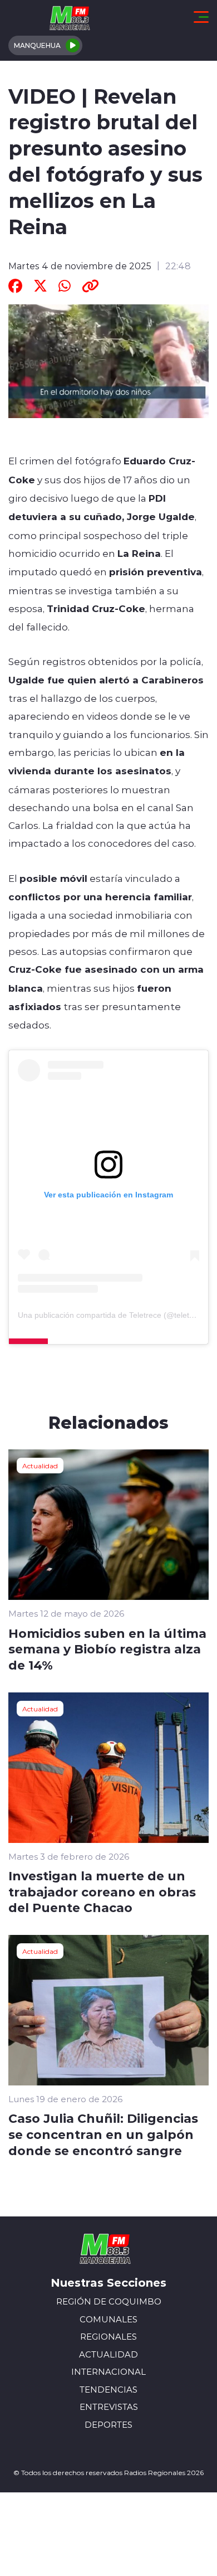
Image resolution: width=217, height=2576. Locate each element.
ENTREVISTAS (109, 2407)
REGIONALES (108, 2337)
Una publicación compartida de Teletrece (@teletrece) (113, 1315)
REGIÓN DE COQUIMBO (109, 2301)
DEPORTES (108, 2425)
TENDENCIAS (108, 2390)
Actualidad (40, 1466)
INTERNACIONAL (108, 2372)
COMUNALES (108, 2319)
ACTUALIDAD (108, 2354)
